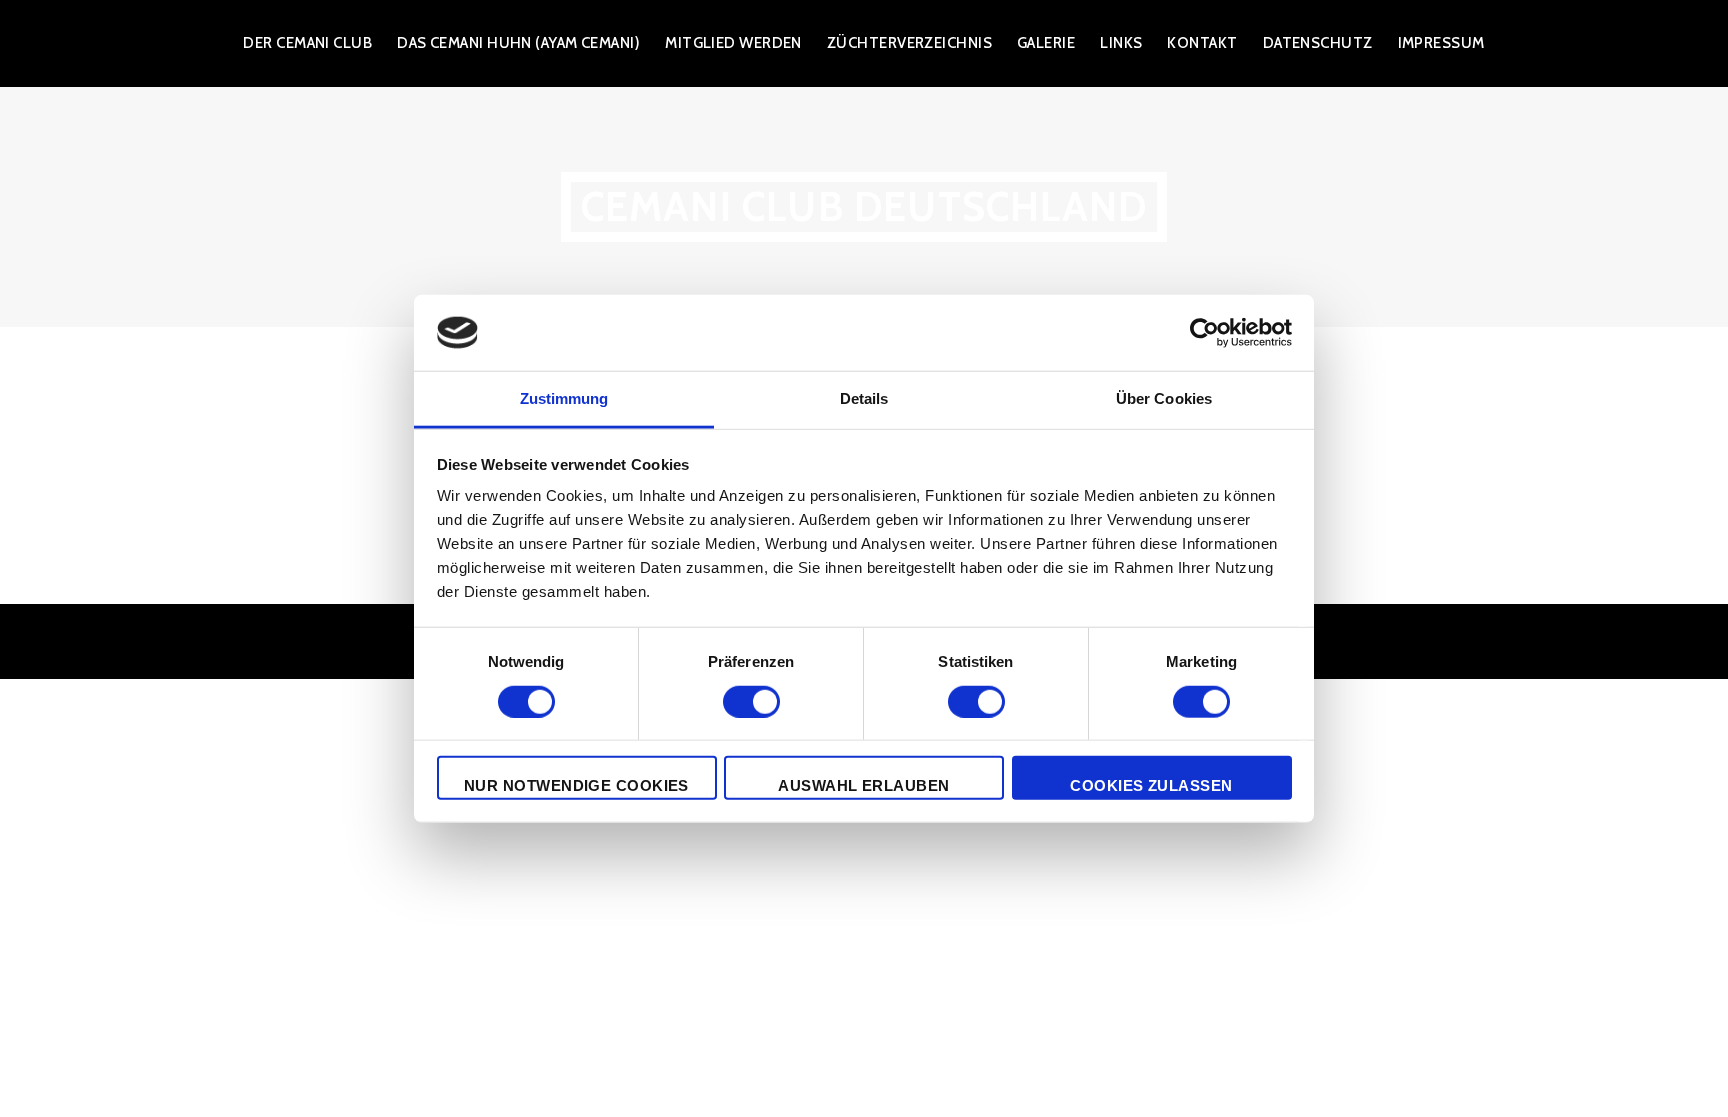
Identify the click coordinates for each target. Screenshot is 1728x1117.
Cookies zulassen (1151, 785)
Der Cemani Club (307, 43)
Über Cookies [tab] (1164, 398)
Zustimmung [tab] (564, 398)
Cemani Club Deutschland (864, 206)
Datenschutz (1318, 43)
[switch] (751, 701)
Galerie (1046, 43)
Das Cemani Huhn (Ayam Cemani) (518, 43)
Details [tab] (864, 398)
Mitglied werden (733, 43)
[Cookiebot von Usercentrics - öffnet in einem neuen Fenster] (1204, 333)
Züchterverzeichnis (909, 43)
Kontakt (1202, 43)
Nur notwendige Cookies (576, 785)
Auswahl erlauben (863, 785)
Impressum (1441, 43)
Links (1121, 43)
